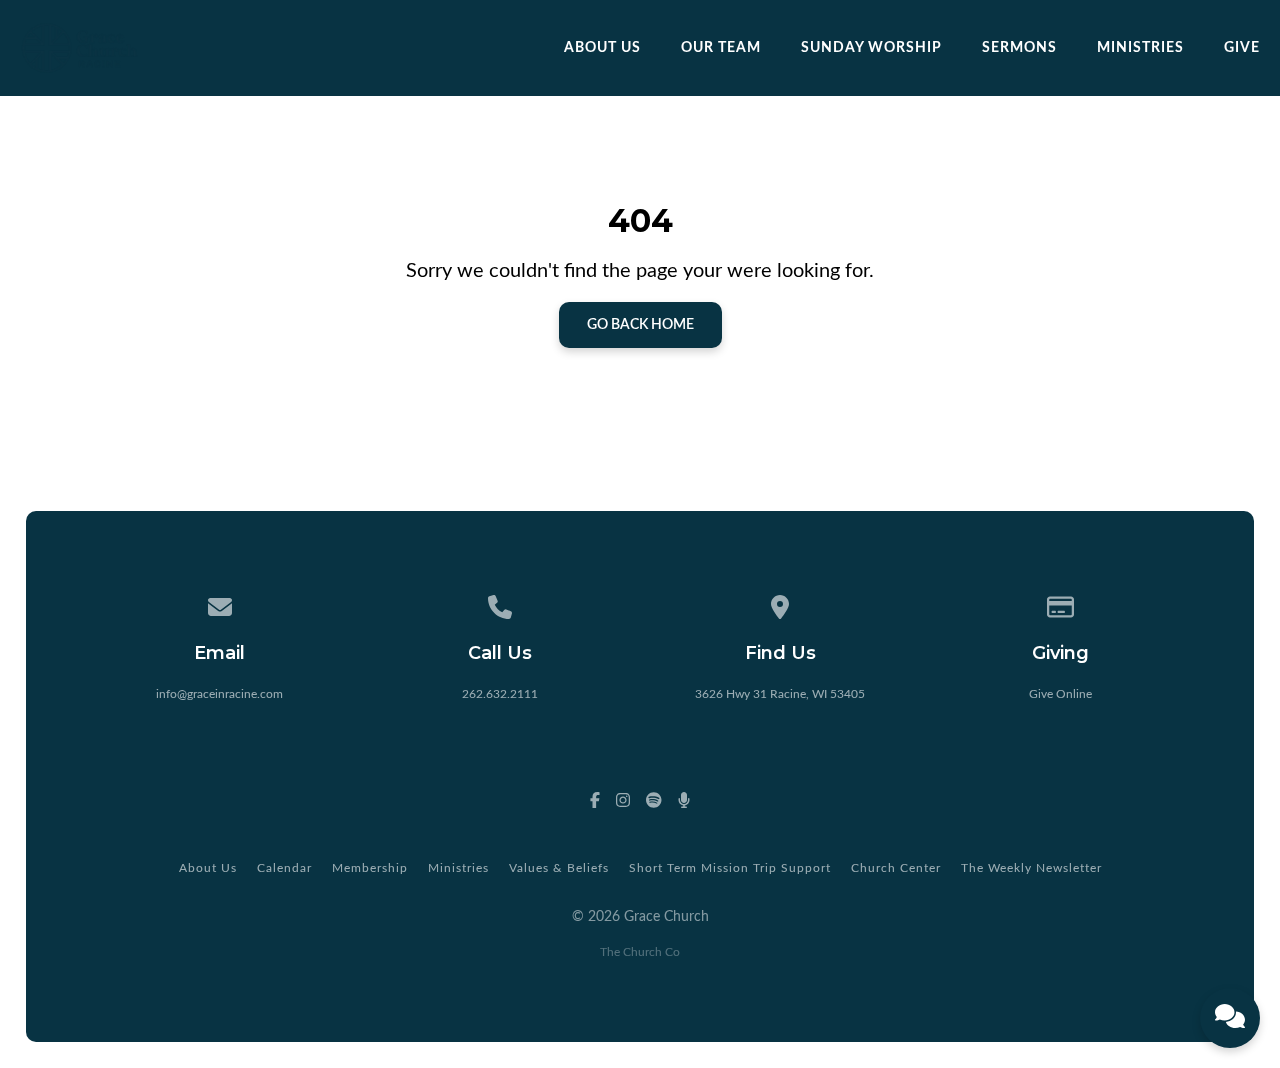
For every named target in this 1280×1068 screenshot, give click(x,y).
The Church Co (640, 952)
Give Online (1060, 694)
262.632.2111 (500, 694)
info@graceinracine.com (219, 694)
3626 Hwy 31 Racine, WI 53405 (780, 694)
